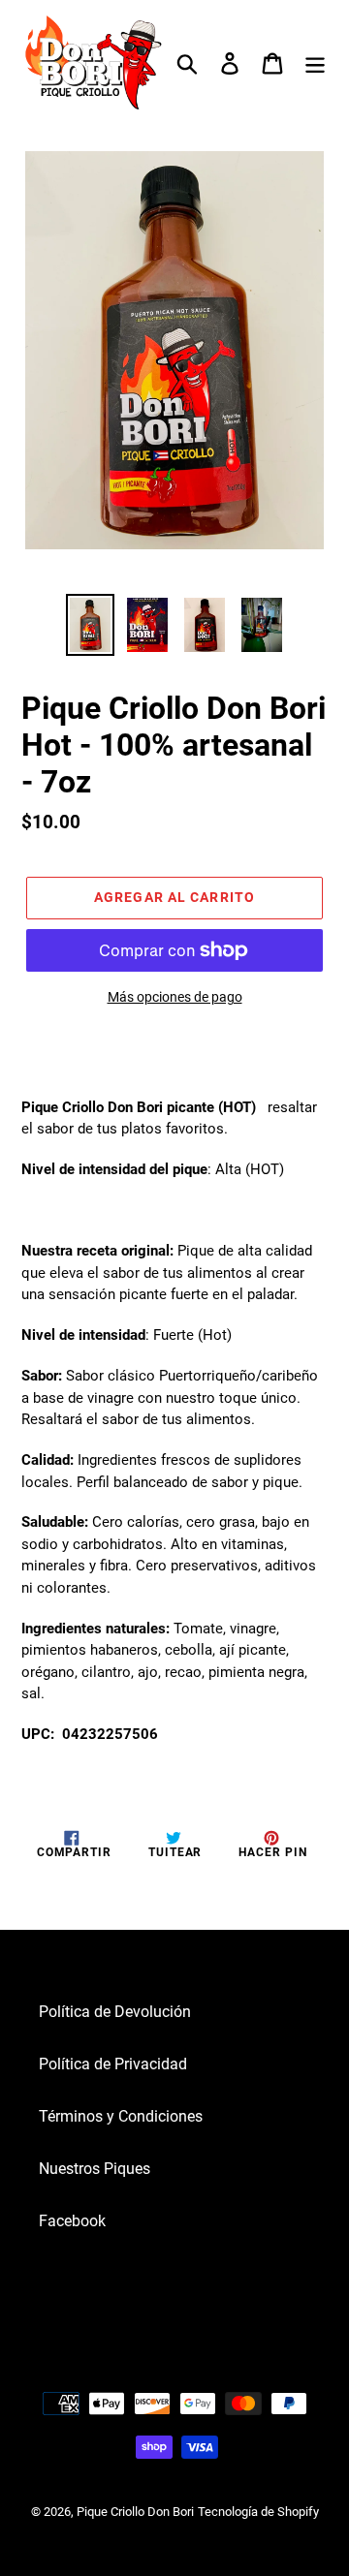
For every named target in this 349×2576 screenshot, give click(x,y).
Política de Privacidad (113, 2064)
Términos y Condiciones (121, 2116)
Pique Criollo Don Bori (135, 2512)
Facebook (72, 2221)
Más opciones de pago (175, 997)
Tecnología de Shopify (258, 2512)
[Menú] (315, 63)
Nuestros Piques (95, 2169)
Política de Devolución (115, 2012)
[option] (90, 625)
